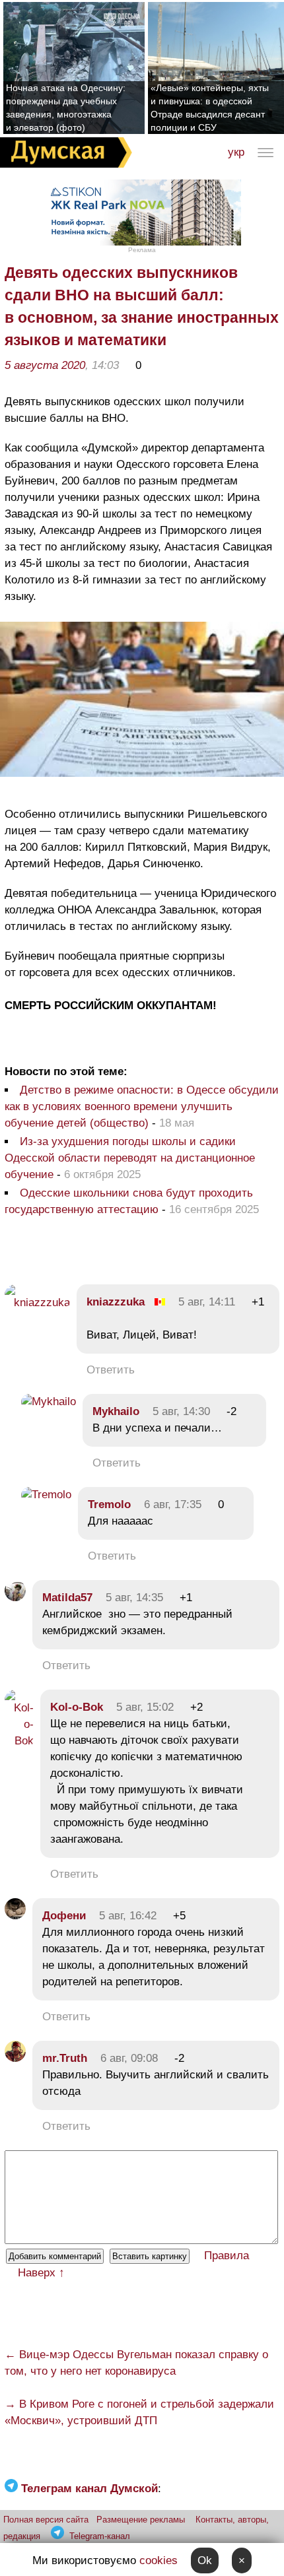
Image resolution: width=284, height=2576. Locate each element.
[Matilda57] (15, 1598)
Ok (205, 2560)
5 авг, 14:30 (181, 1411)
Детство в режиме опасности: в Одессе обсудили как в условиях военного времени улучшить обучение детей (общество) (142, 1106)
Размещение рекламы (141, 2520)
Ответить (111, 1370)
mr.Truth (65, 2058)
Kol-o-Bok (77, 1707)
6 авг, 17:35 (173, 1504)
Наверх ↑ (41, 2273)
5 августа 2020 (45, 365)
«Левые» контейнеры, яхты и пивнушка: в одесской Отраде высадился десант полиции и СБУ (210, 108)
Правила (227, 2256)
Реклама (142, 250)
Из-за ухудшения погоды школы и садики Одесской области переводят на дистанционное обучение (130, 1158)
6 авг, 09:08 (129, 2058)
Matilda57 (67, 1598)
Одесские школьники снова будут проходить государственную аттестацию (129, 1201)
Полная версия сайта (46, 2520)
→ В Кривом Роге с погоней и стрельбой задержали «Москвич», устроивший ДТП (139, 2412)
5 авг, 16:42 (128, 1916)
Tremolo (109, 1504)
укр (236, 152)
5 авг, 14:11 (207, 1302)
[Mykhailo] (49, 1402)
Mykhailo (116, 1411)
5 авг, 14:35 (134, 1598)
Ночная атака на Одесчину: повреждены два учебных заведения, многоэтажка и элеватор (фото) (66, 108)
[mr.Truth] (15, 2058)
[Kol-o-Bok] (19, 1741)
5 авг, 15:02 (145, 1707)
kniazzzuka (116, 1302)
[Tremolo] (46, 1495)
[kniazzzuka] (37, 1303)
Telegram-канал (100, 2536)
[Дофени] (15, 1916)
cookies (159, 2560)
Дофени (64, 1916)
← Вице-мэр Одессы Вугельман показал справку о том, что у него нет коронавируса (136, 2363)
